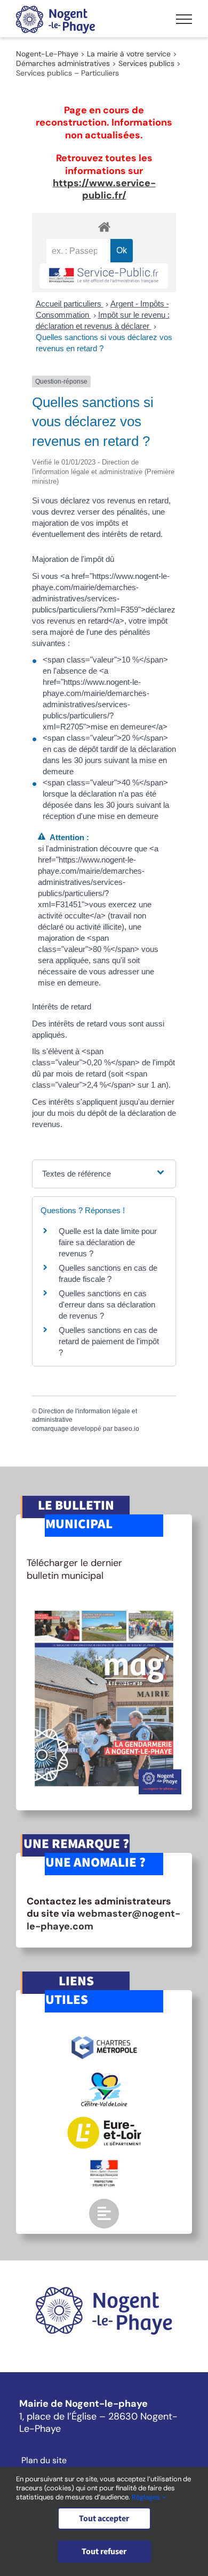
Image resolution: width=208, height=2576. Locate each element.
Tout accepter (104, 2519)
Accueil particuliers (70, 304)
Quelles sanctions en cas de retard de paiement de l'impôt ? (109, 1341)
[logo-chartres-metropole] (104, 2037)
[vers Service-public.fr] (104, 276)
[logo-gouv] (104, 2164)
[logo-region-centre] (104, 2077)
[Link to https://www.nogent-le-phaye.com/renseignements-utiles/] (104, 2214)
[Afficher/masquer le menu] (184, 19)
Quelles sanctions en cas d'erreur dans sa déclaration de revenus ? (107, 1304)
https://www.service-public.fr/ (104, 189)
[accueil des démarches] (104, 226)
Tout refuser (104, 2552)
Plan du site (44, 2461)
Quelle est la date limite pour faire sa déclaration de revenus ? (108, 1242)
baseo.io (127, 1429)
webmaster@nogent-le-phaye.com (103, 1920)
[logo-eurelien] (104, 2122)
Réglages (147, 2497)
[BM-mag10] (104, 1607)
